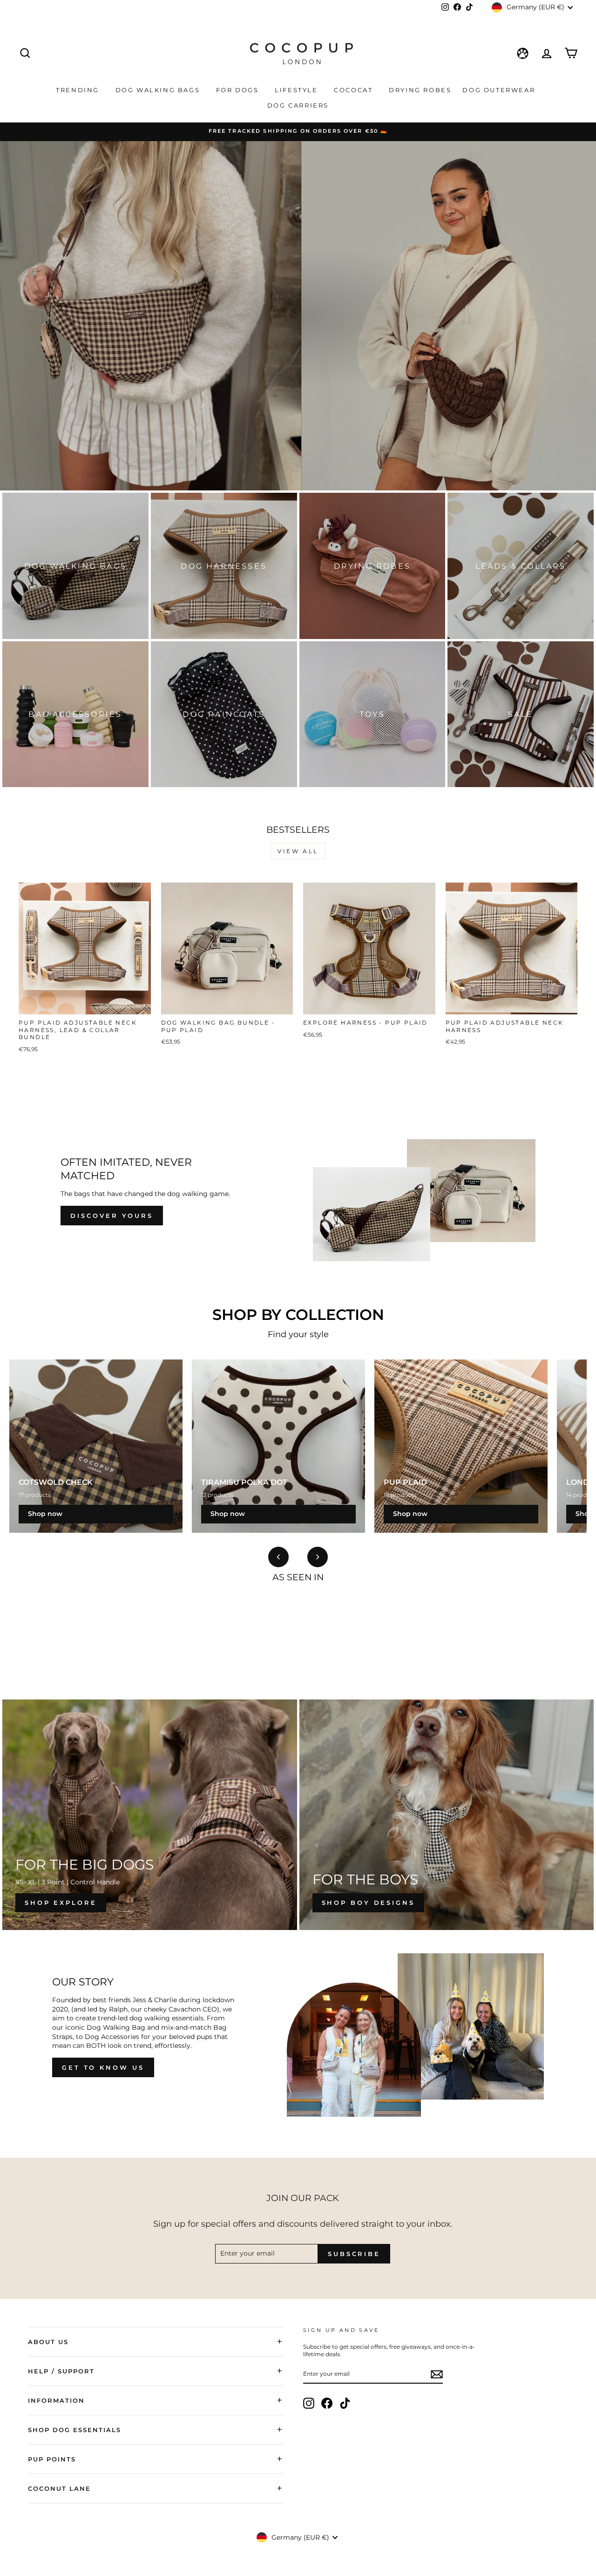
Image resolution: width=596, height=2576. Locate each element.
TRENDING (79, 90)
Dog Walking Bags (159, 90)
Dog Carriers (298, 105)
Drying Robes (420, 90)
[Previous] (278, 1557)
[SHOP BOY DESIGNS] (447, 1815)
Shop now (45, 1514)
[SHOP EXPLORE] (150, 1815)
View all (298, 851)
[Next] (318, 1557)
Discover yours (112, 1216)
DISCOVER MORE (297, 341)
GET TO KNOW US (103, 2067)
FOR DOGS (239, 90)
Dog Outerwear (500, 90)
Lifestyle (298, 90)
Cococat (355, 90)
